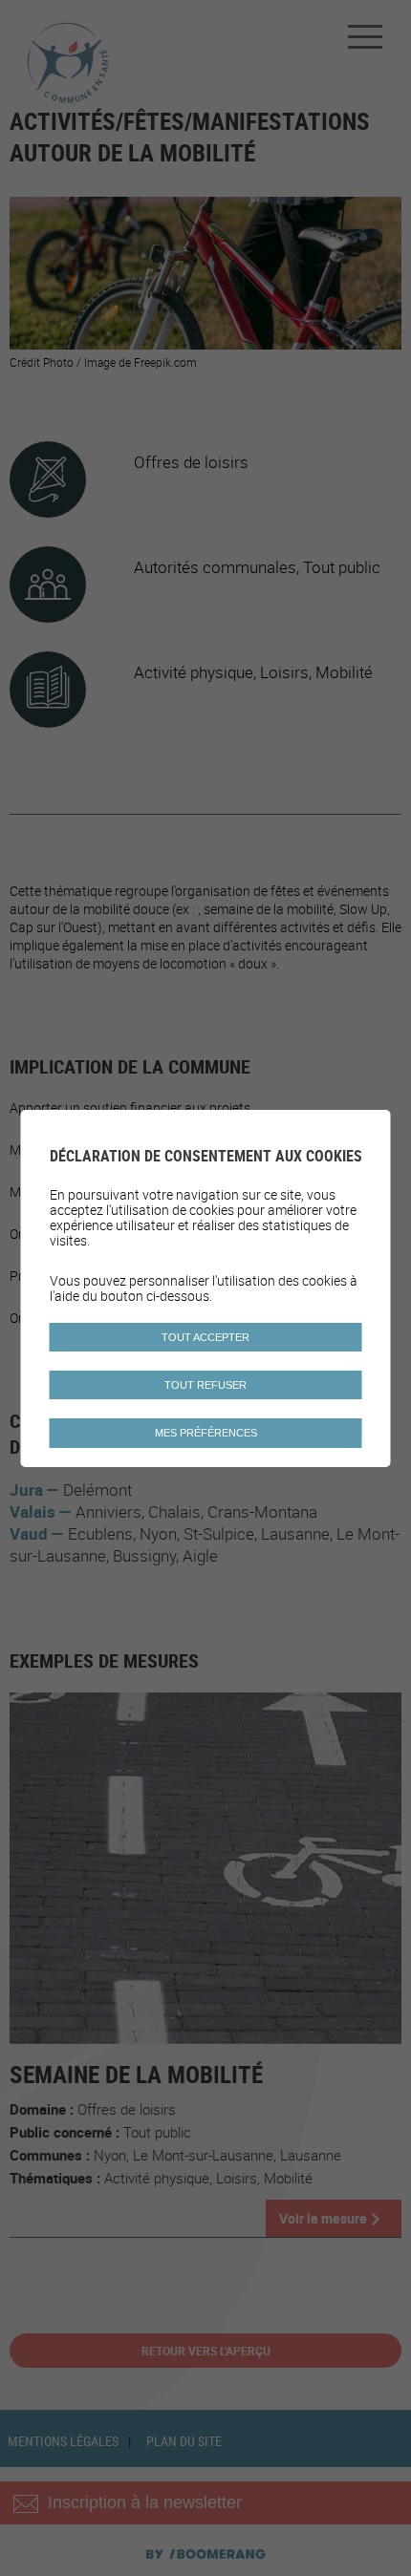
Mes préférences (206, 1433)
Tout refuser (205, 1385)
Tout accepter (205, 1337)
